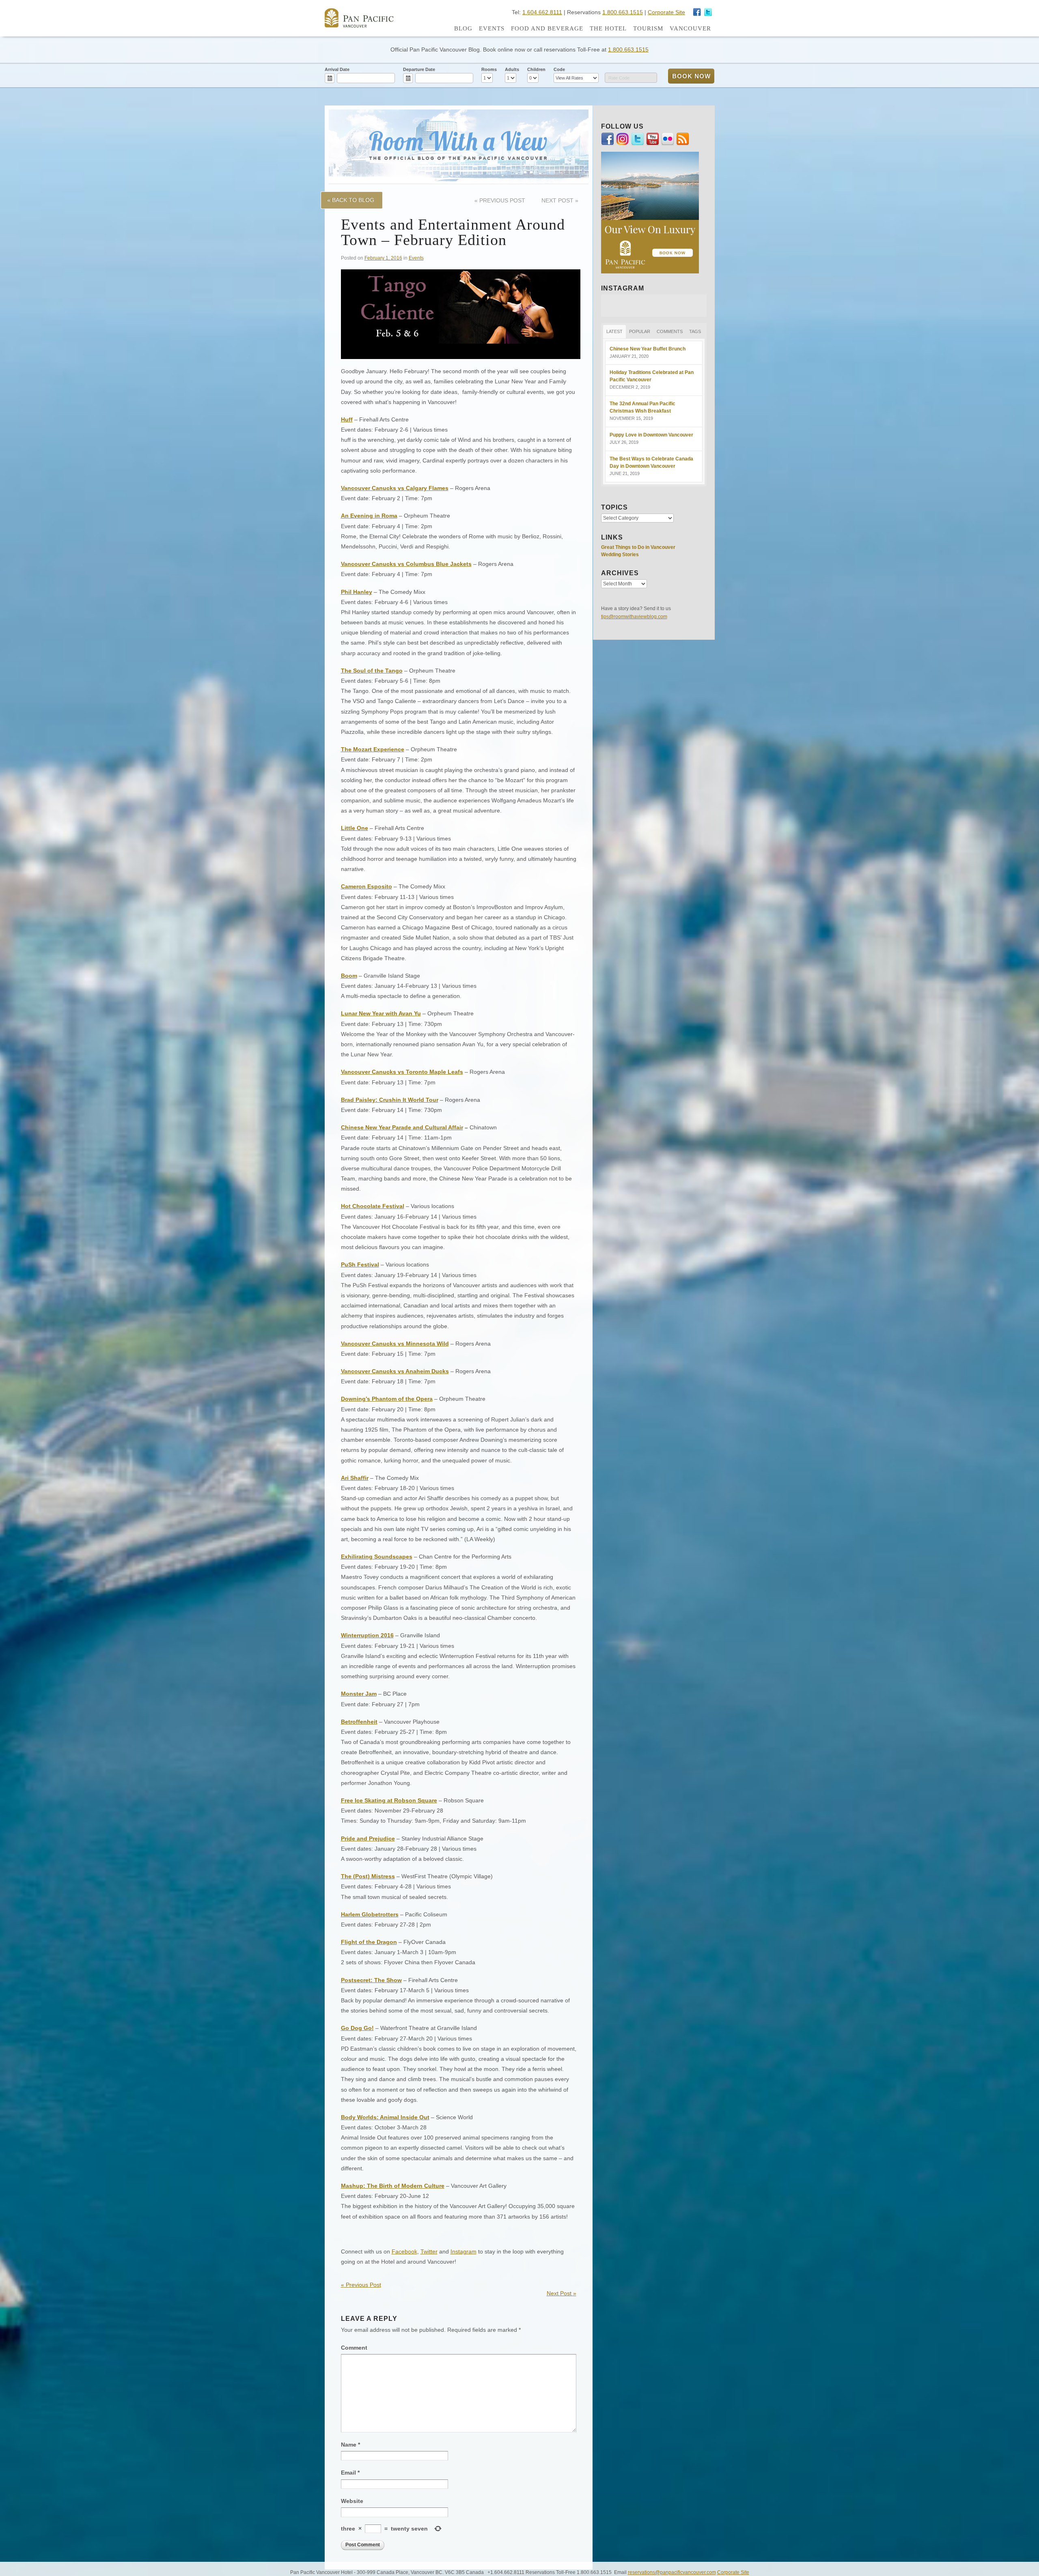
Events (492, 28)
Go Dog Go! (357, 2028)
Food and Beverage (547, 28)
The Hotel (608, 28)
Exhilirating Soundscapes (377, 1557)
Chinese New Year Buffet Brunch (648, 349)
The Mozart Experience (373, 749)
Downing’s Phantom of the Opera (387, 1399)
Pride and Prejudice (368, 1838)
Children (536, 69)
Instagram (708, 12)
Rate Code (619, 78)
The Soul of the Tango (372, 671)
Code (559, 69)
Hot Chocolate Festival (373, 1206)
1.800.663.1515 (623, 12)
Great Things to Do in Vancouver (638, 547)
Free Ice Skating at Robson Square (389, 1800)
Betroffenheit (359, 1722)
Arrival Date (337, 69)
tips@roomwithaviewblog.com (634, 617)
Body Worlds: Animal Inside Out (385, 2117)
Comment (354, 2348)
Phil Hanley (357, 592)
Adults (512, 69)
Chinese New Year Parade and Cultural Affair (402, 1127)
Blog (463, 28)
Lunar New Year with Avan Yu (381, 1013)
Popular (640, 331)
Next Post (560, 200)
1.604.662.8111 (542, 12)
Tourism (648, 28)
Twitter (429, 2251)
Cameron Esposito (366, 886)
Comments (670, 331)
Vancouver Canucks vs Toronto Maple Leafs (402, 1072)
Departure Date (419, 69)
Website (352, 2501)
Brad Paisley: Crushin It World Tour (390, 1100)
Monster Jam (359, 1694)
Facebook (404, 2251)
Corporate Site (666, 12)
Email (350, 2473)
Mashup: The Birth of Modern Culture (393, 2186)
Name (350, 2445)
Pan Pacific (359, 18)
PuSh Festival (360, 1264)
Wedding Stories (620, 555)
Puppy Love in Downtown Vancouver (651, 435)
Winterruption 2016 (367, 1635)
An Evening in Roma (369, 516)
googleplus (697, 12)
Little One (355, 828)
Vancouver (690, 28)
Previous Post (500, 200)
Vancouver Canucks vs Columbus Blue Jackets (406, 564)
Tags (695, 331)
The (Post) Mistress (368, 1876)
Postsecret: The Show (371, 1980)
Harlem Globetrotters (370, 1914)
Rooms (489, 69)
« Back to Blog (351, 200)
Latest (614, 331)
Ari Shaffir (355, 1478)
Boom (349, 976)
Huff (347, 419)
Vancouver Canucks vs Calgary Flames (395, 488)
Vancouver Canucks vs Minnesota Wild (395, 1344)
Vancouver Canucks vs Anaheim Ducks (395, 1371)
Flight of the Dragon (369, 1942)
